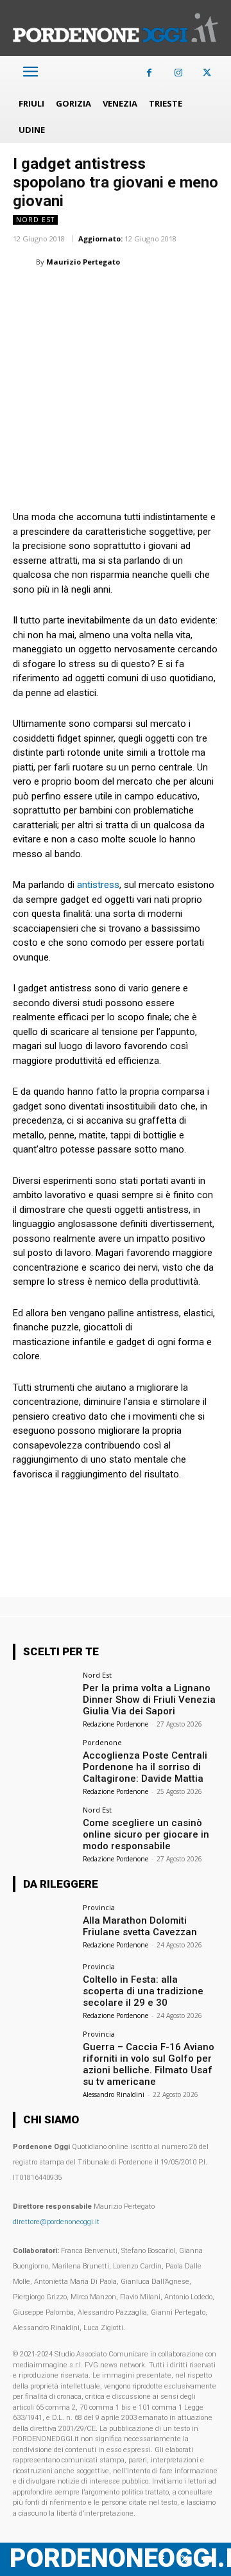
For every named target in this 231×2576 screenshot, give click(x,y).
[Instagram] (178, 73)
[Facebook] (149, 73)
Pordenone (102, 1742)
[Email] (144, 294)
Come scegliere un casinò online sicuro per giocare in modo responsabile (146, 1834)
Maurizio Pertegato (83, 262)
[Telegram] (203, 294)
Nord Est (35, 220)
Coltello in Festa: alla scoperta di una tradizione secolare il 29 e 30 (143, 1991)
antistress (97, 885)
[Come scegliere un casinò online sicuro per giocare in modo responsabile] (44, 1829)
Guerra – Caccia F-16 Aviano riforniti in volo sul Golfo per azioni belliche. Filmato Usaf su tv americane (149, 2064)
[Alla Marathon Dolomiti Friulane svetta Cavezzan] (44, 1927)
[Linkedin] (114, 294)
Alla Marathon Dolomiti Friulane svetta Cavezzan (140, 1926)
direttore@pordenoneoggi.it (56, 2222)
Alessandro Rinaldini (114, 2094)
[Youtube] (207, 2560)
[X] (207, 73)
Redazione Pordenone (116, 1724)
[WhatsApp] (85, 294)
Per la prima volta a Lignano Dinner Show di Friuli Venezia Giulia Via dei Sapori (149, 1700)
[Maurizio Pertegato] (24, 262)
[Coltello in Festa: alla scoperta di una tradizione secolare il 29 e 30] (44, 1986)
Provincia (99, 1907)
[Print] (173, 294)
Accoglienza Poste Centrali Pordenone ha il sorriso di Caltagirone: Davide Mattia (145, 1767)
